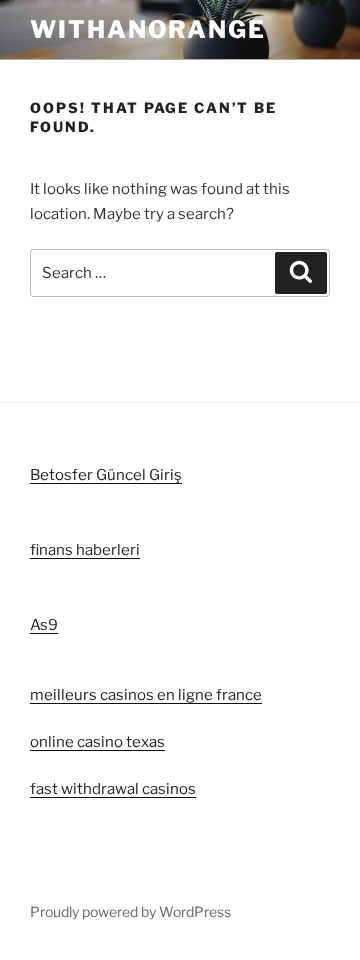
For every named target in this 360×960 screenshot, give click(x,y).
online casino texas (97, 742)
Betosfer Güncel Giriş (106, 475)
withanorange (148, 29)
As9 (44, 625)
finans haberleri (85, 550)
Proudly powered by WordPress (130, 911)
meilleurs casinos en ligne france (146, 695)
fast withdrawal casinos (113, 789)
